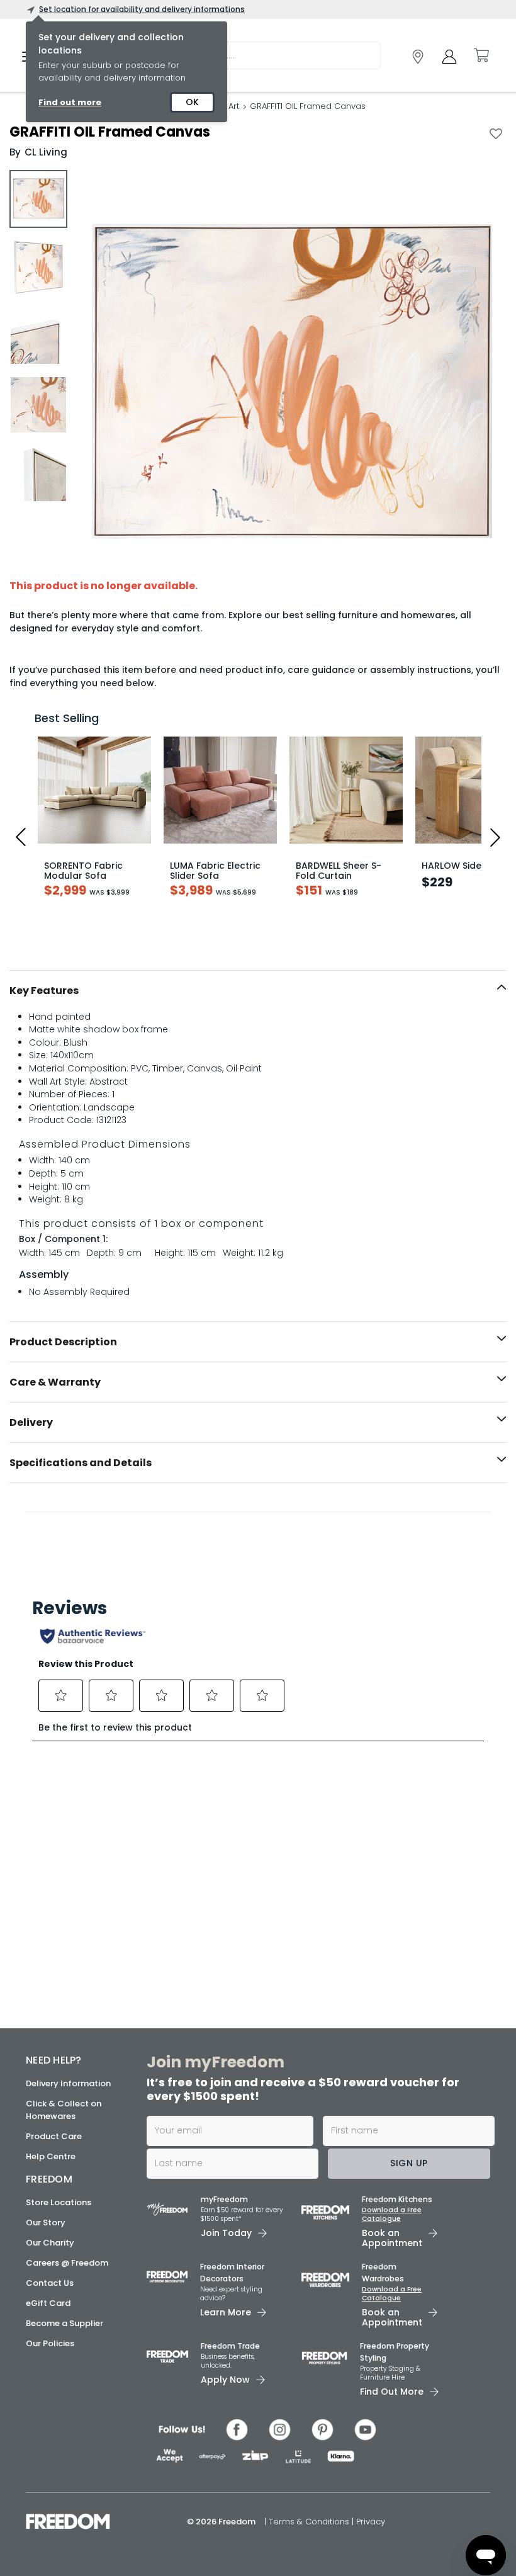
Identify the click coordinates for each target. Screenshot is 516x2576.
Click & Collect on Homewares (64, 2110)
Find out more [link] (70, 102)
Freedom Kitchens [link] (397, 2199)
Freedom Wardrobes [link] (383, 2273)
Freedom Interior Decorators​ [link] (232, 2273)
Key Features (44, 991)
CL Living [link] (46, 152)
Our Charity (50, 2243)
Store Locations (59, 2202)
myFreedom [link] (224, 2199)
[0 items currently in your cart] (481, 55)
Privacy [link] (371, 2522)
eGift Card (48, 2303)
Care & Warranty (55, 1382)
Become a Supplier (64, 2323)
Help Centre (51, 2156)
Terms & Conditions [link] (310, 2522)
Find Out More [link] (392, 2392)
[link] (418, 57)
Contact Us (50, 2283)
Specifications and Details (81, 1463)
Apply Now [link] (225, 2380)
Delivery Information (68, 2083)
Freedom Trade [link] (230, 2346)
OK (192, 102)
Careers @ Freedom (67, 2263)
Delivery (31, 1422)
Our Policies (50, 2343)
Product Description (63, 1342)
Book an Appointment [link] (392, 2238)
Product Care (54, 2136)
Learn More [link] (226, 2312)
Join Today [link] (226, 2233)
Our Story (46, 2223)
